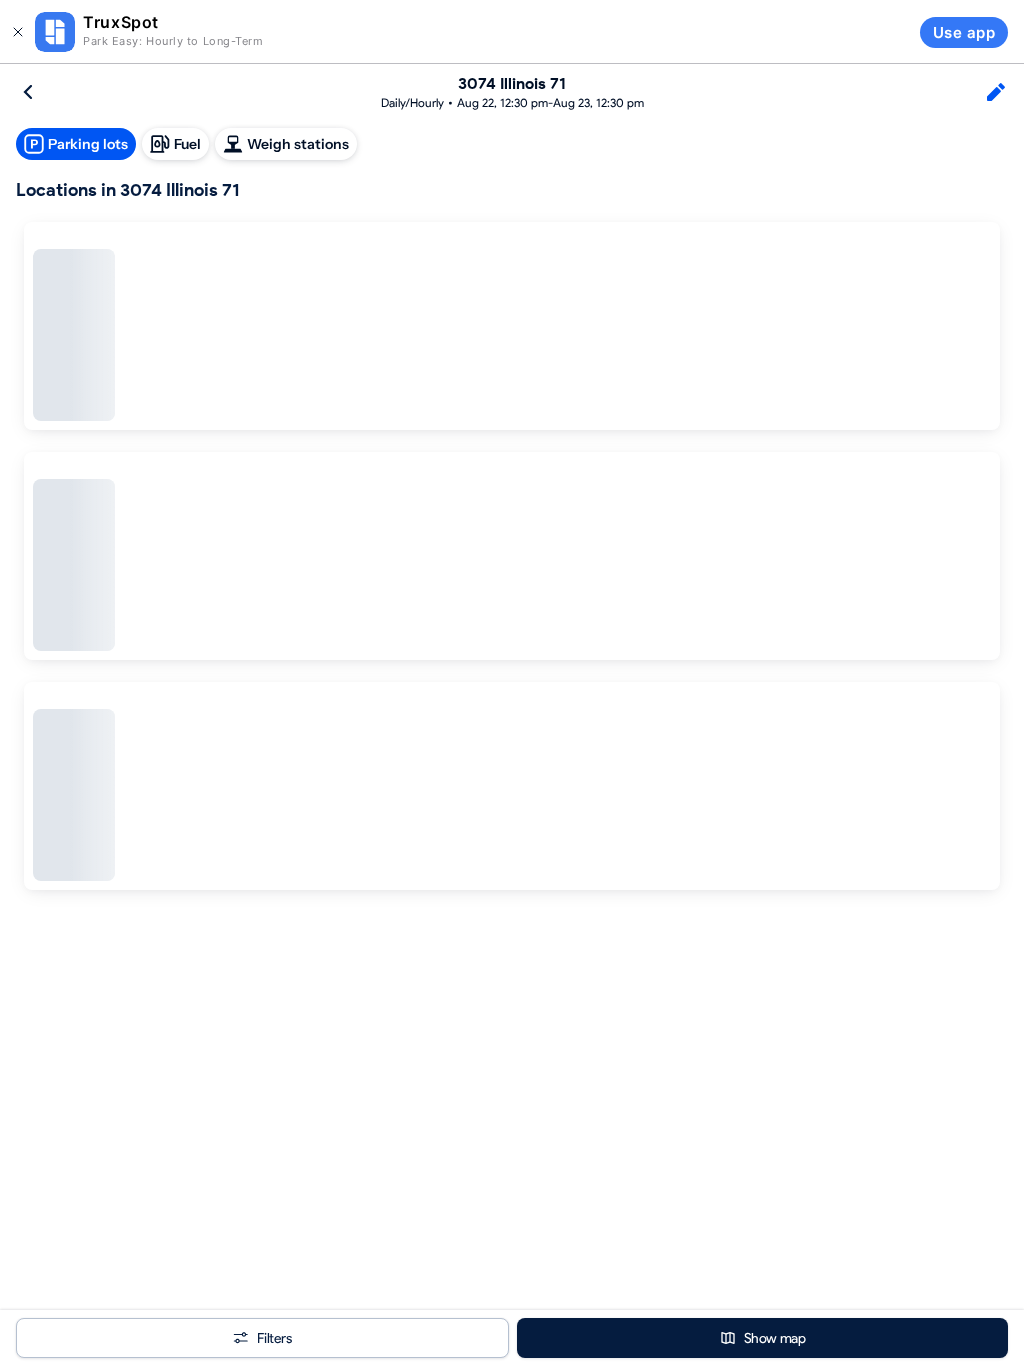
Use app (964, 32)
